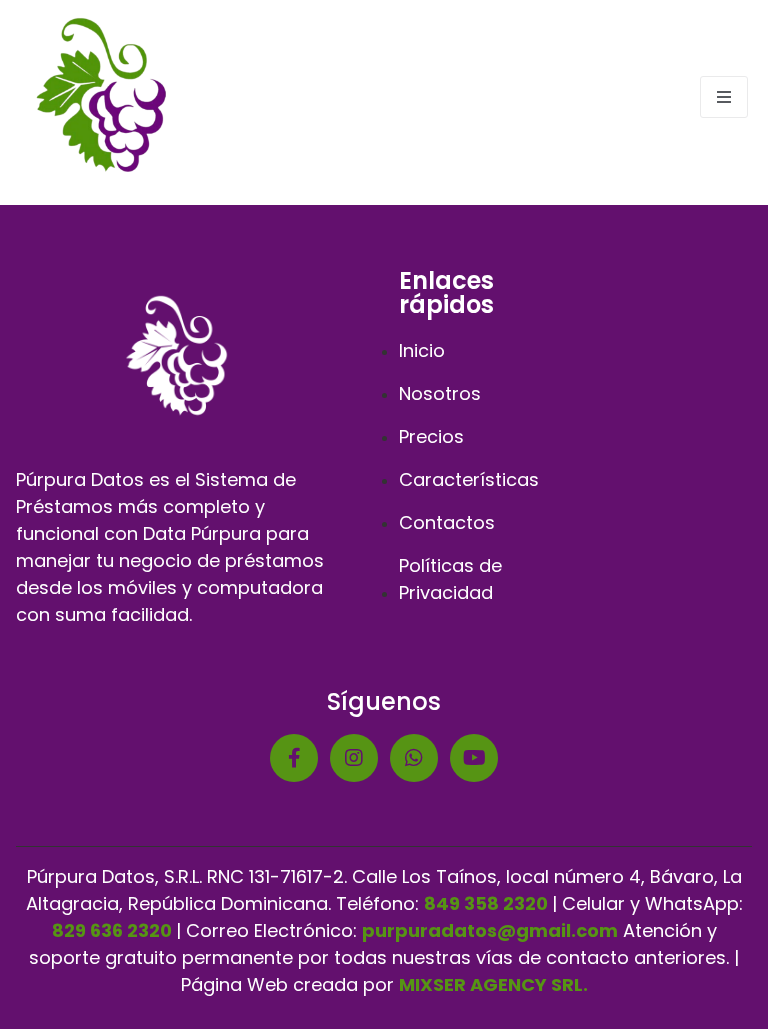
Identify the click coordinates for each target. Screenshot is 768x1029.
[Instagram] (354, 758)
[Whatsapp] (414, 758)
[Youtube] (474, 758)
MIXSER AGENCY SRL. (493, 984)
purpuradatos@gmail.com (490, 930)
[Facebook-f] (294, 758)
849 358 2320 (486, 903)
